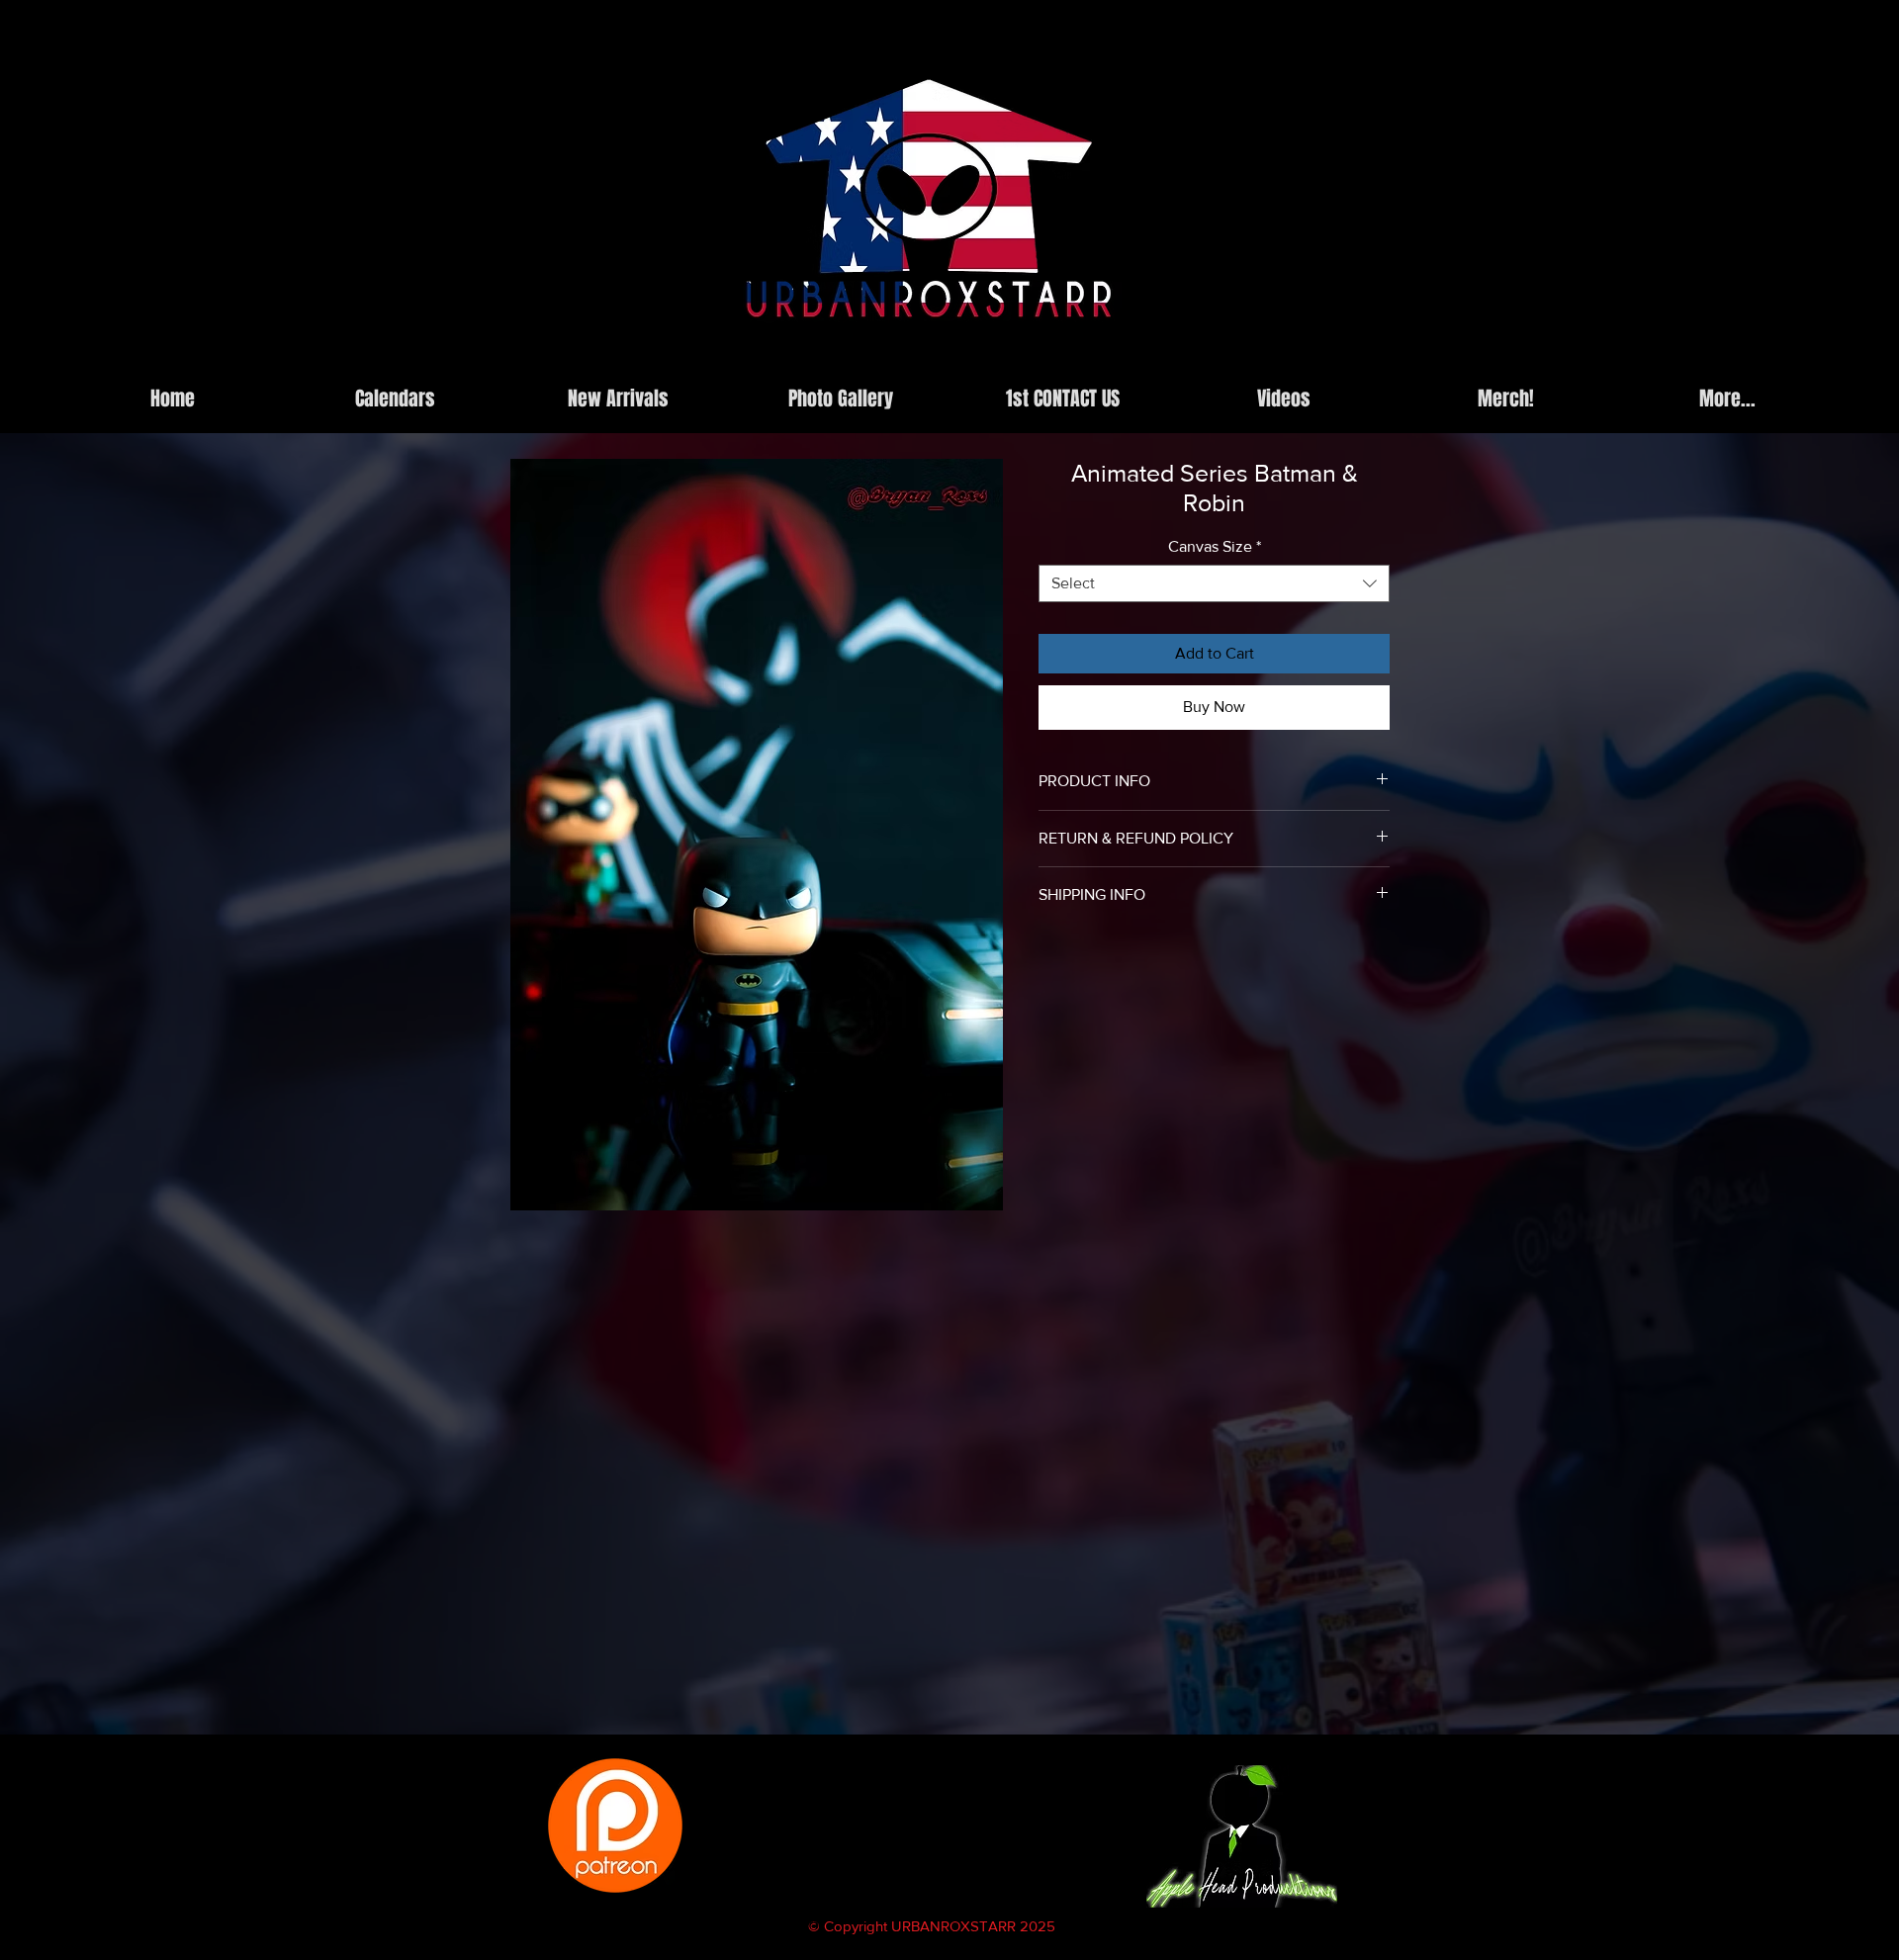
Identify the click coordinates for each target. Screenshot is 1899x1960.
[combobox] (1214, 583)
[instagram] (1263, 360)
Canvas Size (1215, 546)
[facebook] (1293, 360)
